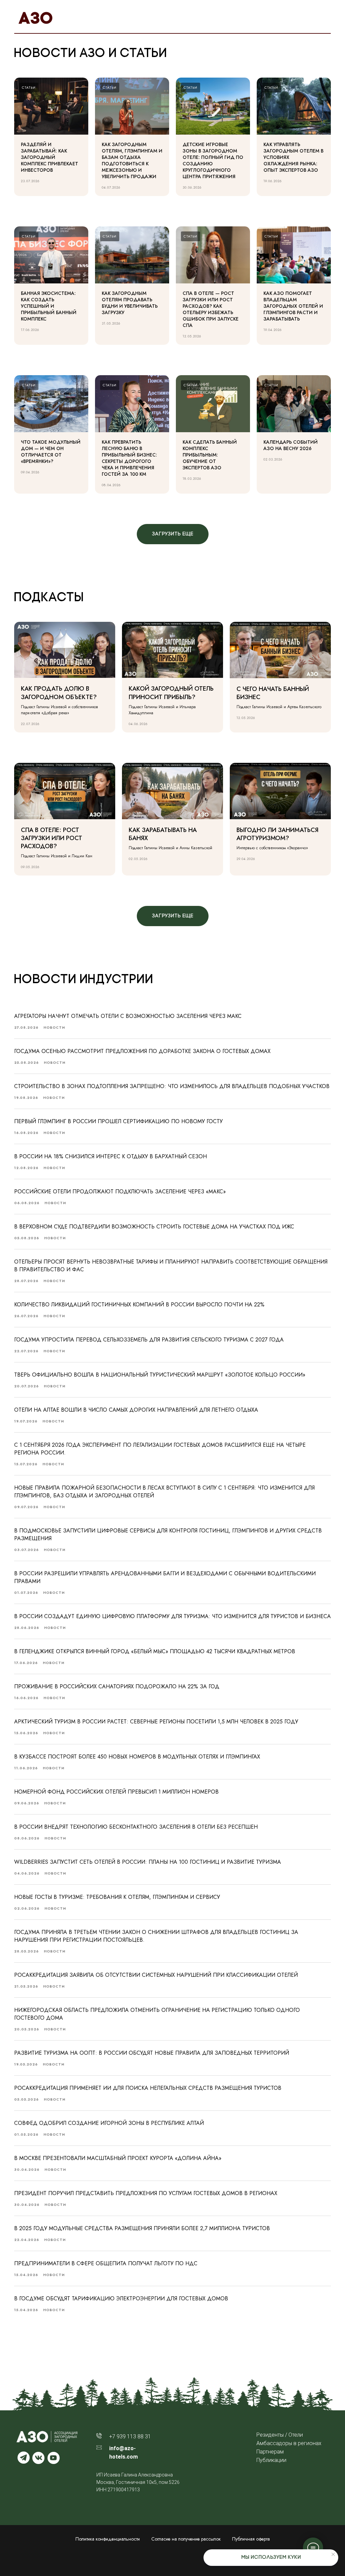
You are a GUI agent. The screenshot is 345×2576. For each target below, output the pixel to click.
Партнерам (270, 2452)
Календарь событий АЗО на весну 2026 (291, 445)
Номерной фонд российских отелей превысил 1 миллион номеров (116, 1792)
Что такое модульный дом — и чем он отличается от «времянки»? (51, 452)
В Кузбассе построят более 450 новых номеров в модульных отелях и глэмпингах (137, 1757)
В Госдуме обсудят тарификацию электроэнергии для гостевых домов (121, 2298)
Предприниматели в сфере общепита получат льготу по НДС (106, 2263)
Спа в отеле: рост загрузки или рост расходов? (52, 838)
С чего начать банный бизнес (273, 693)
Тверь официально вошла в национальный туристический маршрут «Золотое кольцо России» (160, 1375)
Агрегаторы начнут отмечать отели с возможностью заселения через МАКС (128, 1016)
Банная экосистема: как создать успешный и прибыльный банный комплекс (49, 306)
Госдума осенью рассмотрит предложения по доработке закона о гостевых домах (142, 1051)
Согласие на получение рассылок (186, 2539)
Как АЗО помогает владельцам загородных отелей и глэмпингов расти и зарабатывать (293, 306)
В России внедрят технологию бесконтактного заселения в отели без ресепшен (136, 1827)
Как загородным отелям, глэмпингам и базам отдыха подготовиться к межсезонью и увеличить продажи (132, 160)
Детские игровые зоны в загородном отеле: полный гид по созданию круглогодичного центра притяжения (213, 160)
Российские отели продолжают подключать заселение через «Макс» (120, 1192)
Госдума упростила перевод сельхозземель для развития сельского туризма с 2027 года (149, 1340)
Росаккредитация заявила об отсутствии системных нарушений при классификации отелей (156, 1975)
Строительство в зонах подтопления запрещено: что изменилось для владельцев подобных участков (172, 1086)
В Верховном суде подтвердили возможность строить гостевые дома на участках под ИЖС (154, 1227)
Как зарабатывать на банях (163, 834)
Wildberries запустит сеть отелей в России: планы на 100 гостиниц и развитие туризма (148, 1862)
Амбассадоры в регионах (289, 2443)
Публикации (271, 2460)
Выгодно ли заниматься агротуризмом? (277, 834)
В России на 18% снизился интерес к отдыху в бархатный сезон (111, 1156)
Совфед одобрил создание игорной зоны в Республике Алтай (109, 2123)
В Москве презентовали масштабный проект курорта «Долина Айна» (118, 2158)
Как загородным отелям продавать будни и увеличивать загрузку (130, 303)
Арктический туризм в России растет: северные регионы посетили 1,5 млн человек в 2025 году (156, 1722)
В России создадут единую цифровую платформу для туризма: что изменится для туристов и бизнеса (172, 1616)
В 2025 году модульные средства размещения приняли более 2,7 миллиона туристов (142, 2228)
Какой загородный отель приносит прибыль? (171, 693)
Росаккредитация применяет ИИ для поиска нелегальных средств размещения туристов (148, 2088)
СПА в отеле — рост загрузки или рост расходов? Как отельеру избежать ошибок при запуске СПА (211, 309)
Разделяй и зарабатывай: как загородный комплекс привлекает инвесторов (50, 157)
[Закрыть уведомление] (333, 2554)
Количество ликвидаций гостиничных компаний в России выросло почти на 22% (139, 1305)
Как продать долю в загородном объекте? (59, 693)
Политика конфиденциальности (108, 2539)
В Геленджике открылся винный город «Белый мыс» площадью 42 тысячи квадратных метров (155, 1651)
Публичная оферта (251, 2539)
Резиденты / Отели (280, 2435)
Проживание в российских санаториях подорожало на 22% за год (117, 1686)
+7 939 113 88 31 (130, 2436)
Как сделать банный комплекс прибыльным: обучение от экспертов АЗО (210, 455)
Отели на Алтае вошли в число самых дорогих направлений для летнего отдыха (136, 1410)
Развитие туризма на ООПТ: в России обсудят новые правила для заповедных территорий (152, 2053)
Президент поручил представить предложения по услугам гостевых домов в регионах (146, 2193)
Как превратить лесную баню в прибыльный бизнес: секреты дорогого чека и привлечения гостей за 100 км (129, 458)
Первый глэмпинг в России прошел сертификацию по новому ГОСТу (118, 1121)
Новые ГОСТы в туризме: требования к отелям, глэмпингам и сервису (117, 1897)
